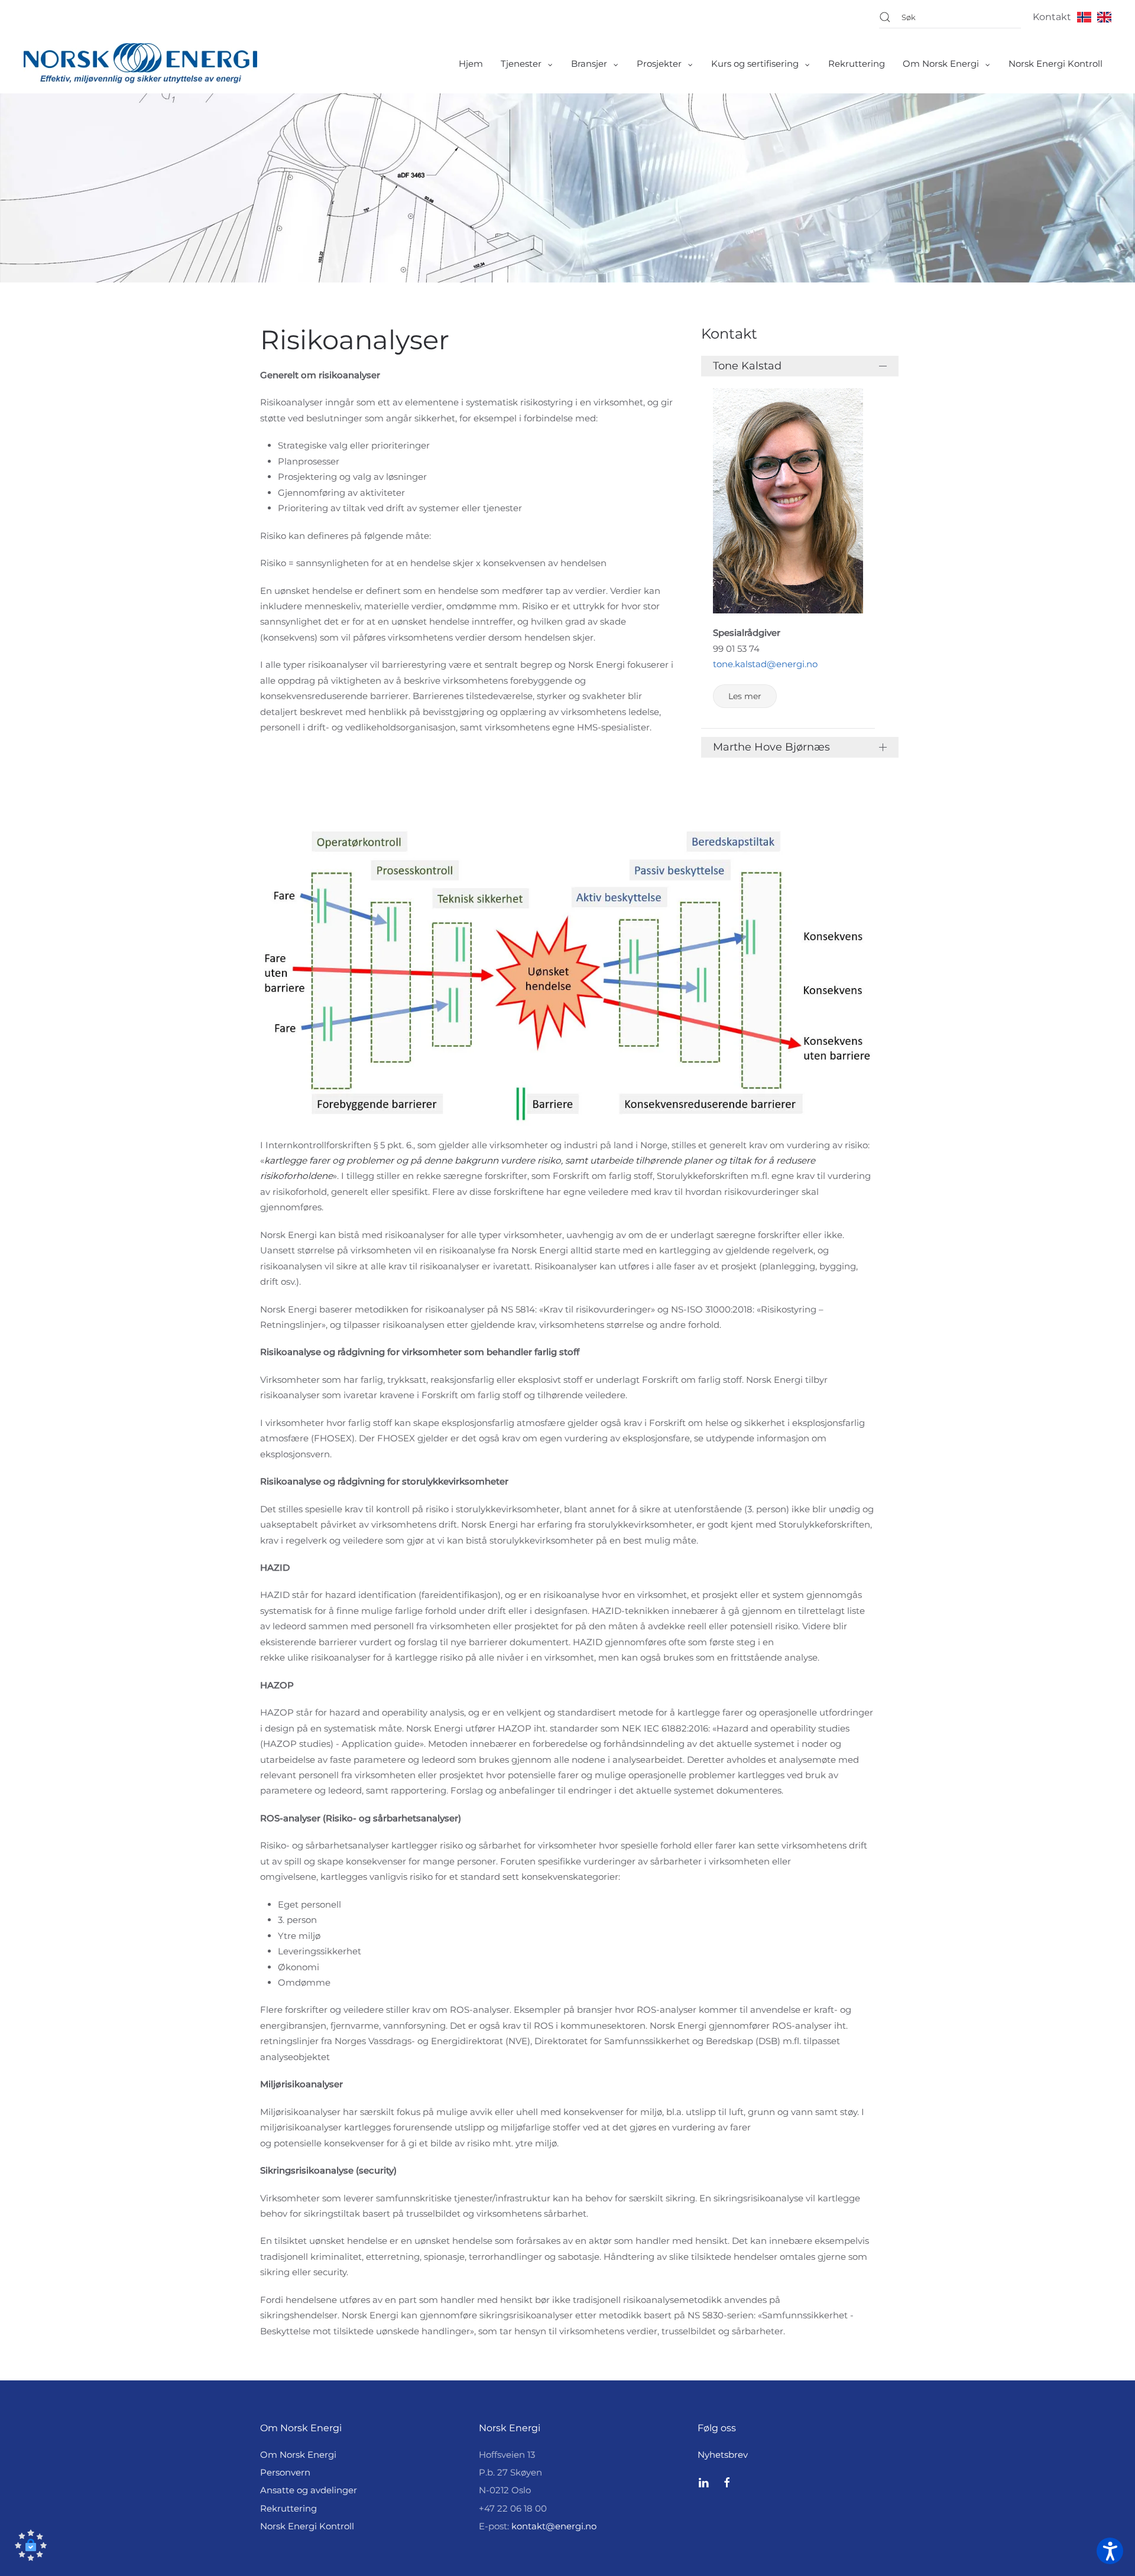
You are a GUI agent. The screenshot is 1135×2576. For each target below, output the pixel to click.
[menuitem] (471, 64)
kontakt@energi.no (554, 2526)
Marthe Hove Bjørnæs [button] (771, 747)
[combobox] (950, 17)
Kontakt (1052, 17)
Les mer (745, 696)
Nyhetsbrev (723, 2455)
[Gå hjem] (140, 64)
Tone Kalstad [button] (747, 366)
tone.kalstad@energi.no (765, 664)
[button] (31, 2545)
